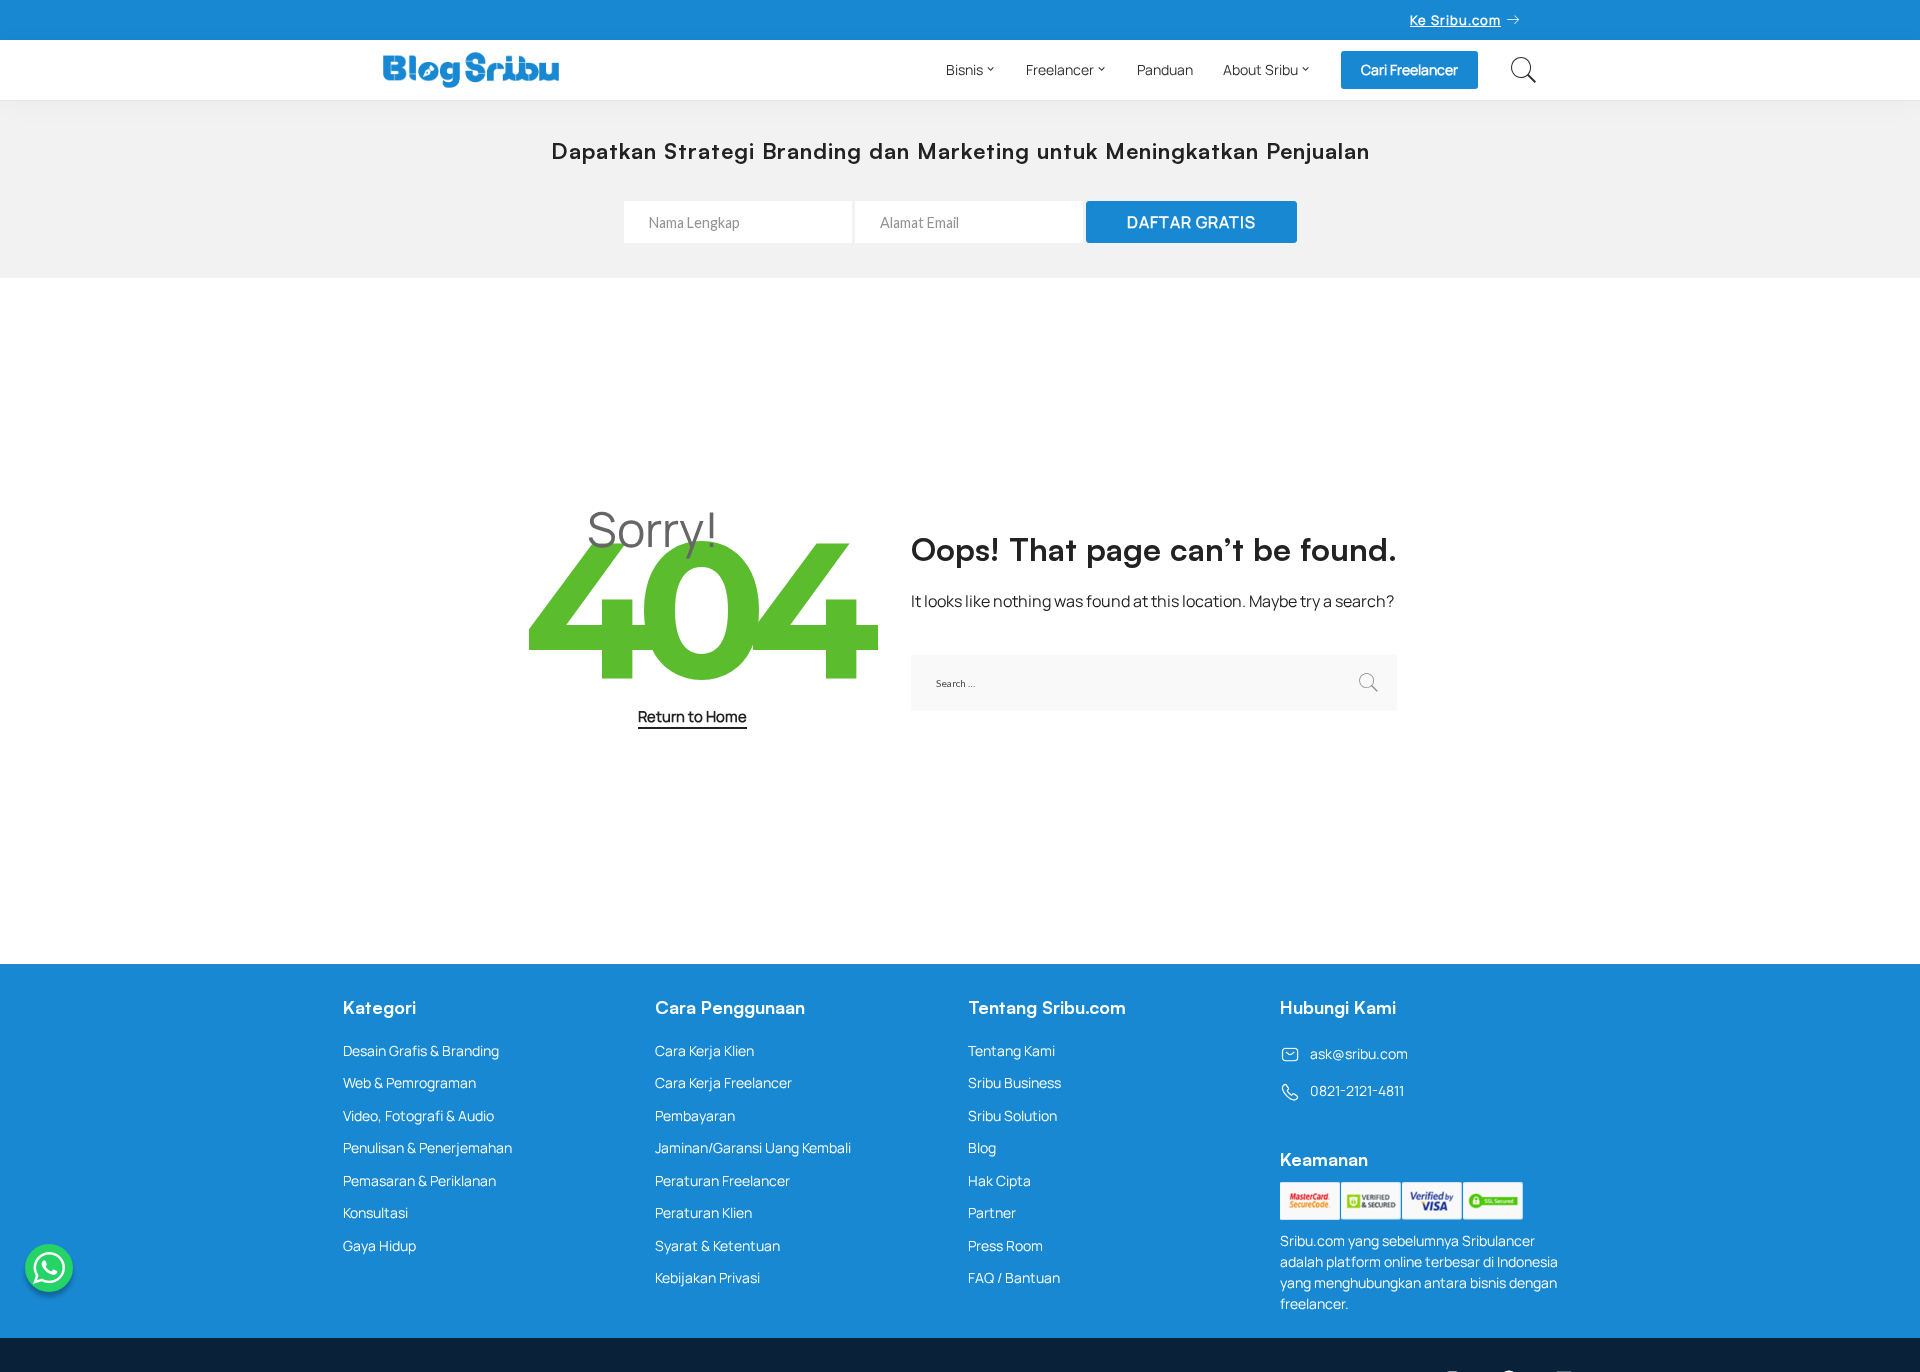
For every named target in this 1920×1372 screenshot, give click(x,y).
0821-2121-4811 (1357, 1090)
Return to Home (692, 716)
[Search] (1524, 70)
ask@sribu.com (1359, 1053)
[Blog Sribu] (471, 70)
